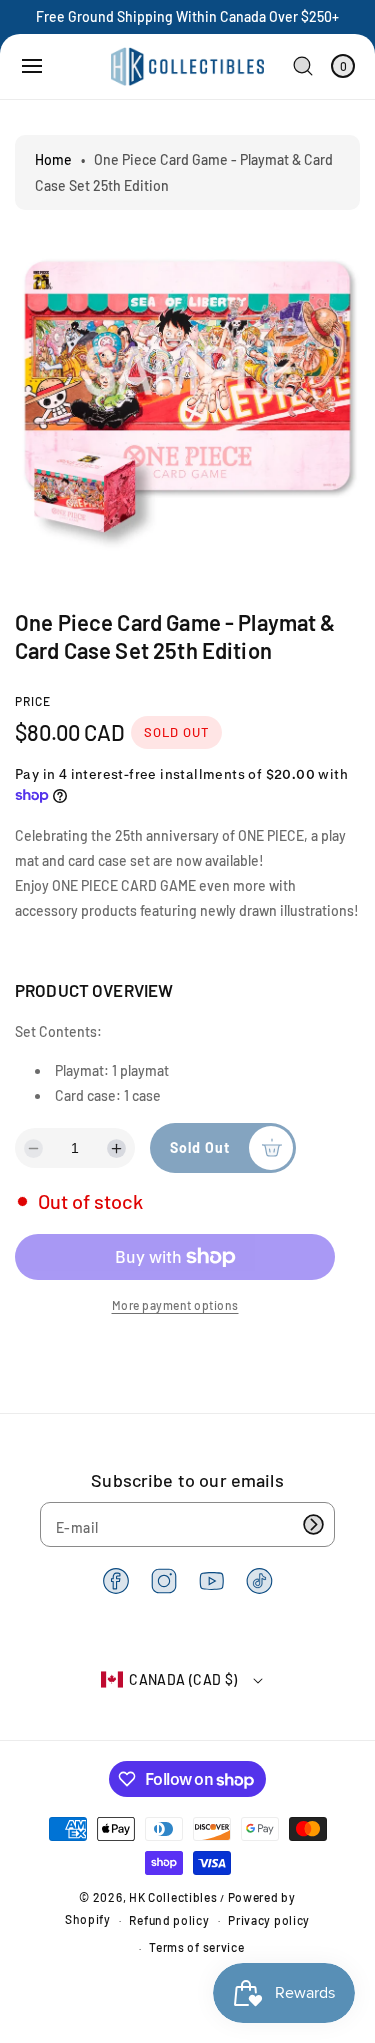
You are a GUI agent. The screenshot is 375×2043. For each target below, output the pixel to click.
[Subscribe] (313, 1524)
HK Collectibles (173, 1897)
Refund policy (169, 1920)
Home (53, 159)
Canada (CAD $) (183, 1679)
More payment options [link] (175, 1305)
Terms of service (196, 1947)
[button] (32, 66)
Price (33, 701)
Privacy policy (269, 1920)
